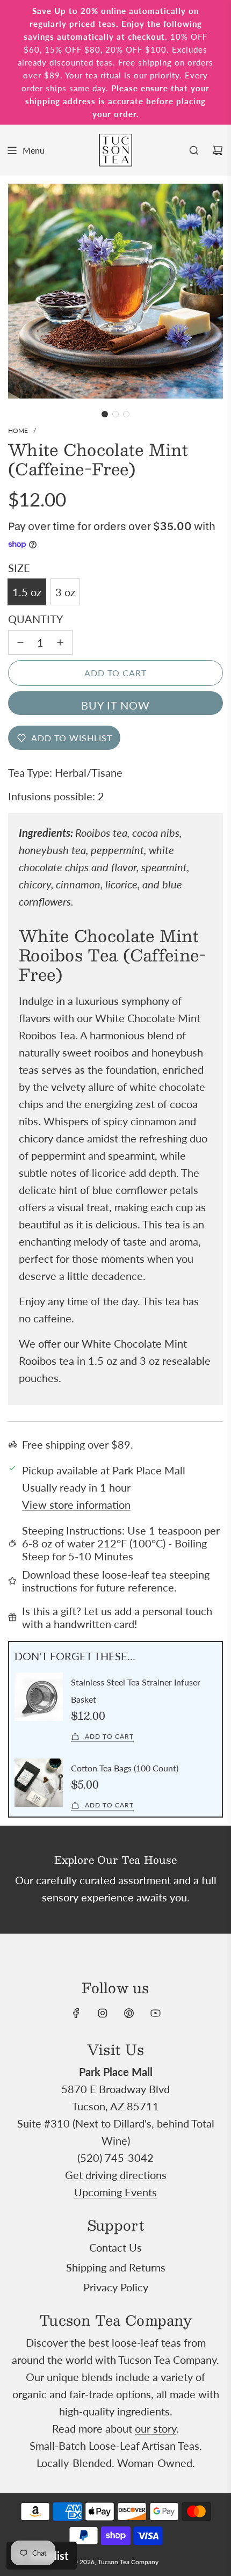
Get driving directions (116, 2175)
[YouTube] (155, 2013)
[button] (105, 414)
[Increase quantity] (60, 642)
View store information (76, 1504)
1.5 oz (27, 592)
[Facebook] (76, 2013)
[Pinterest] (129, 2013)
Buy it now (115, 705)
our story (156, 2428)
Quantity (35, 619)
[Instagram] (103, 2013)
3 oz (65, 592)
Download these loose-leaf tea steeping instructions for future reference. (116, 1581)
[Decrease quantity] (20, 642)
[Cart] (218, 150)
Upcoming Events (115, 2192)
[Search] (194, 150)
